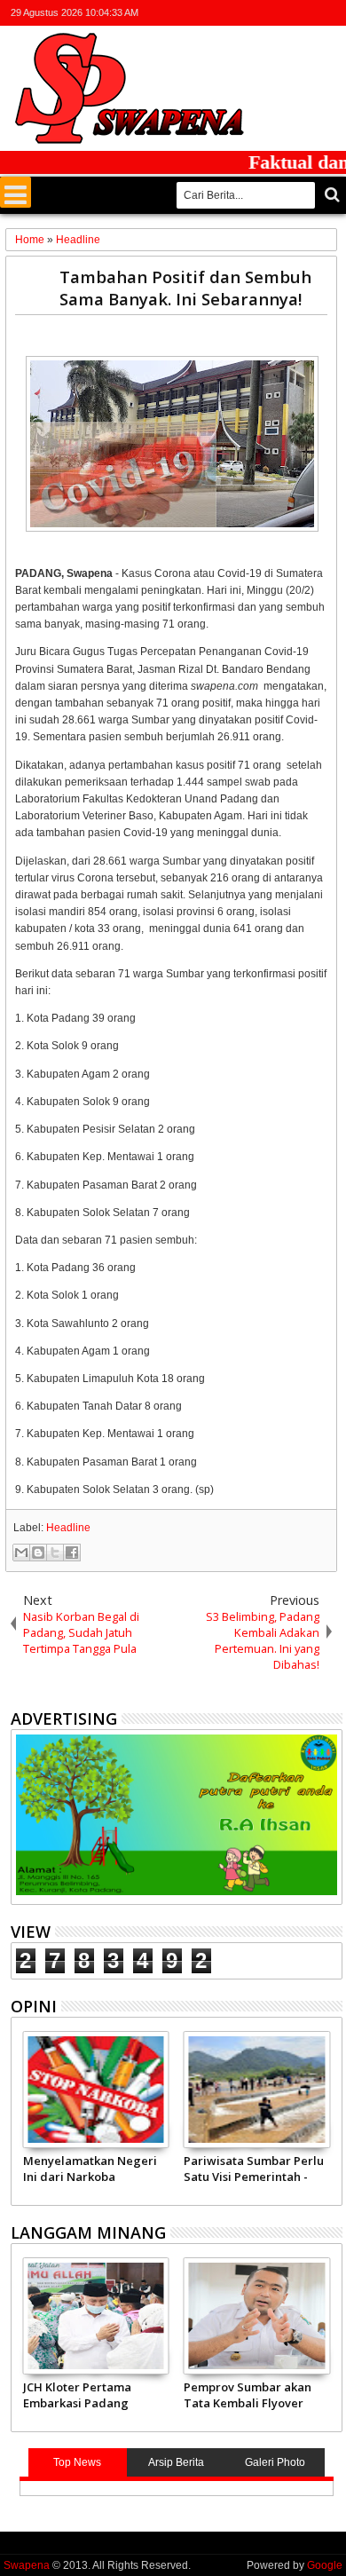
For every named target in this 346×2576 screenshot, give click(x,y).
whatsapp (331, 13)
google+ (285, 13)
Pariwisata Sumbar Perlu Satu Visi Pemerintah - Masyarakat (254, 2169)
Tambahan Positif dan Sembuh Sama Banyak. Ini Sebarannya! (185, 288)
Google (325, 2565)
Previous (330, 2115)
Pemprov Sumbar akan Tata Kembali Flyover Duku (248, 2395)
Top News (77, 2462)
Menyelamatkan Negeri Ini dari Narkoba (90, 2169)
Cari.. (330, 195)
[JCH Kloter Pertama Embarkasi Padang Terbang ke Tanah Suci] (96, 2316)
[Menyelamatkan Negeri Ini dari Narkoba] (96, 2090)
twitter (239, 13)
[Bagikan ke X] (55, 1553)
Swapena (27, 2565)
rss (308, 13)
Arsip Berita (176, 2462)
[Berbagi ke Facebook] (72, 1553)
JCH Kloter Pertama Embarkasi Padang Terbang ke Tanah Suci (89, 2395)
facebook (262, 13)
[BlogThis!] (38, 1553)
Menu (16, 192)
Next (23, 2115)
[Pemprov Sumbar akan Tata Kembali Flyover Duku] (257, 2316)
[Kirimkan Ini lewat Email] (21, 1553)
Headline (68, 1528)
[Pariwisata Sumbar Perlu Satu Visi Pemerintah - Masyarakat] (257, 2090)
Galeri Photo (275, 2462)
